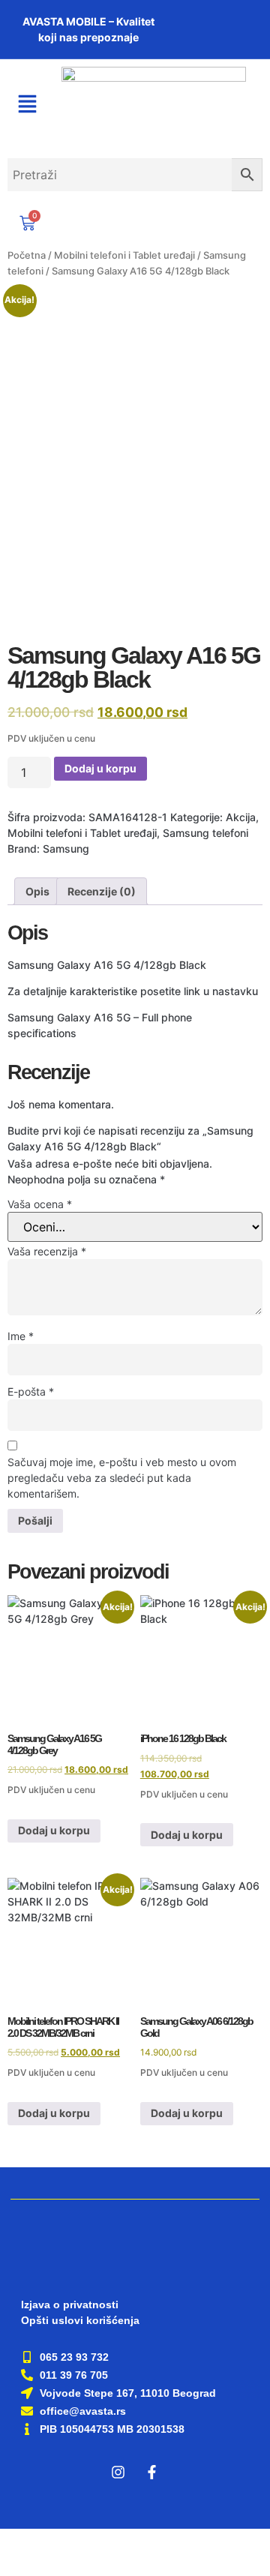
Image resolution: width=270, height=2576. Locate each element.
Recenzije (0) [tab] (102, 891)
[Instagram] (118, 2473)
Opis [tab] (37, 891)
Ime (21, 1336)
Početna (27, 255)
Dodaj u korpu (100, 768)
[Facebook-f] (152, 2473)
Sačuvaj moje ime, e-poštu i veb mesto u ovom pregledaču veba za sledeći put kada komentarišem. (122, 1478)
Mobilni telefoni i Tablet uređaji (124, 255)
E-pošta (31, 1391)
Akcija (241, 817)
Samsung (66, 849)
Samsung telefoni (205, 833)
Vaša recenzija (47, 1251)
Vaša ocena (40, 1204)
